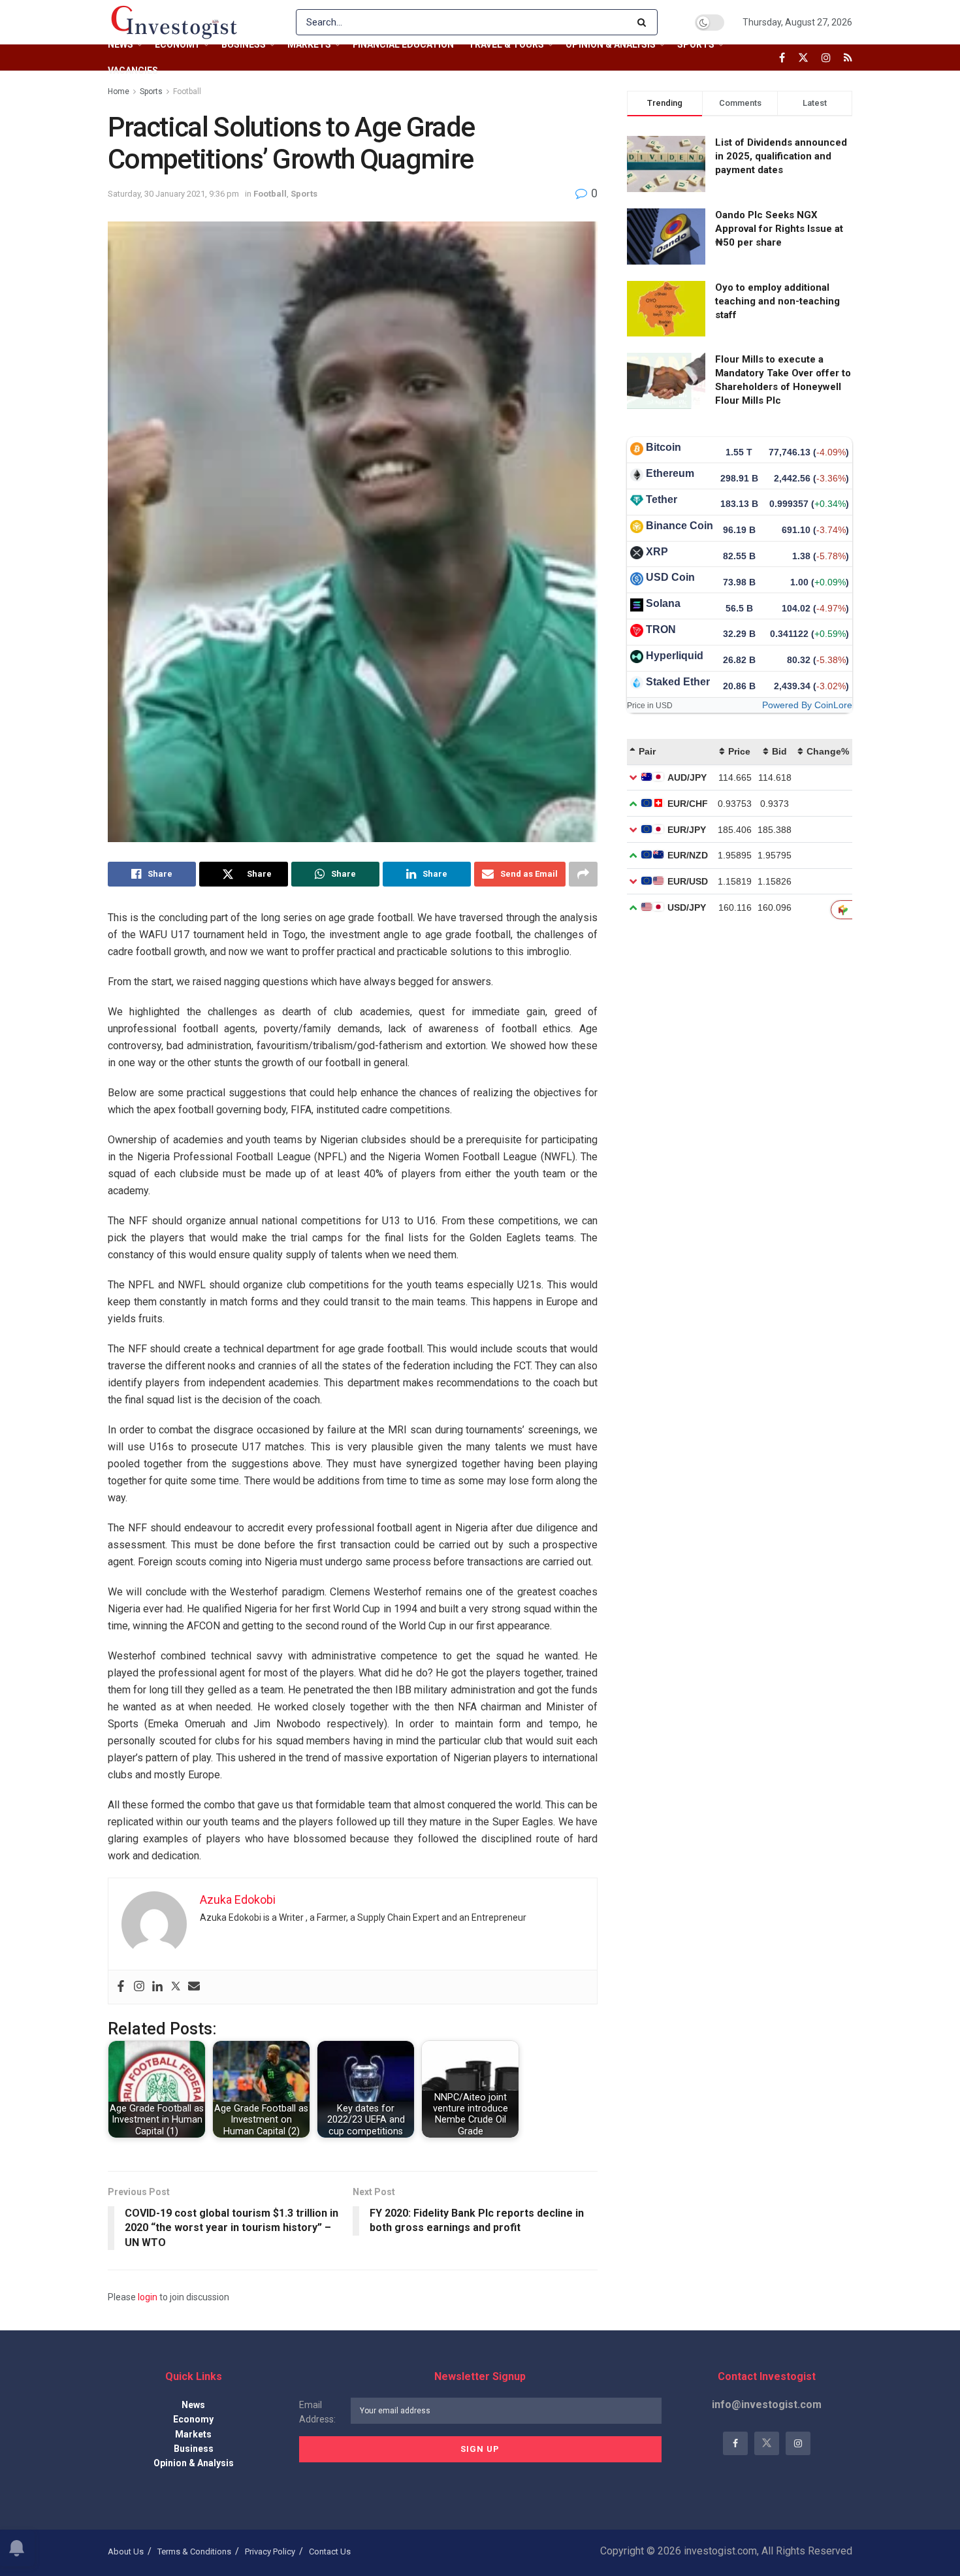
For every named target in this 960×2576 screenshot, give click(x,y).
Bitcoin (664, 447)
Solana (663, 603)
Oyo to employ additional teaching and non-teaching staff (777, 301)
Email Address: (317, 2412)
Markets (309, 44)
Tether (662, 499)
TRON (661, 629)
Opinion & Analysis (611, 44)
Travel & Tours (506, 44)
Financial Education (403, 44)
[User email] (194, 1987)
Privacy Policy (270, 2552)
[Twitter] (176, 1987)
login (148, 2297)
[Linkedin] (157, 1987)
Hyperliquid (675, 656)
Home (119, 91)
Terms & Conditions (194, 2552)
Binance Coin (680, 526)
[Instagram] (139, 1987)
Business (244, 44)
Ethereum (670, 473)
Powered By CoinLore (807, 705)
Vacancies (133, 71)
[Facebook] (121, 1987)
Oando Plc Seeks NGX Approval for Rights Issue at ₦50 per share (779, 229)
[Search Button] (644, 22)
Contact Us (330, 2552)
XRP (657, 552)
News (120, 44)
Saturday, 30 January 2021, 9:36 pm (173, 194)
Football (187, 91)
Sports (696, 44)
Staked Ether (678, 682)
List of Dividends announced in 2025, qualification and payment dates (781, 156)
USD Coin (670, 577)
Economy (177, 44)
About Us (126, 2552)
